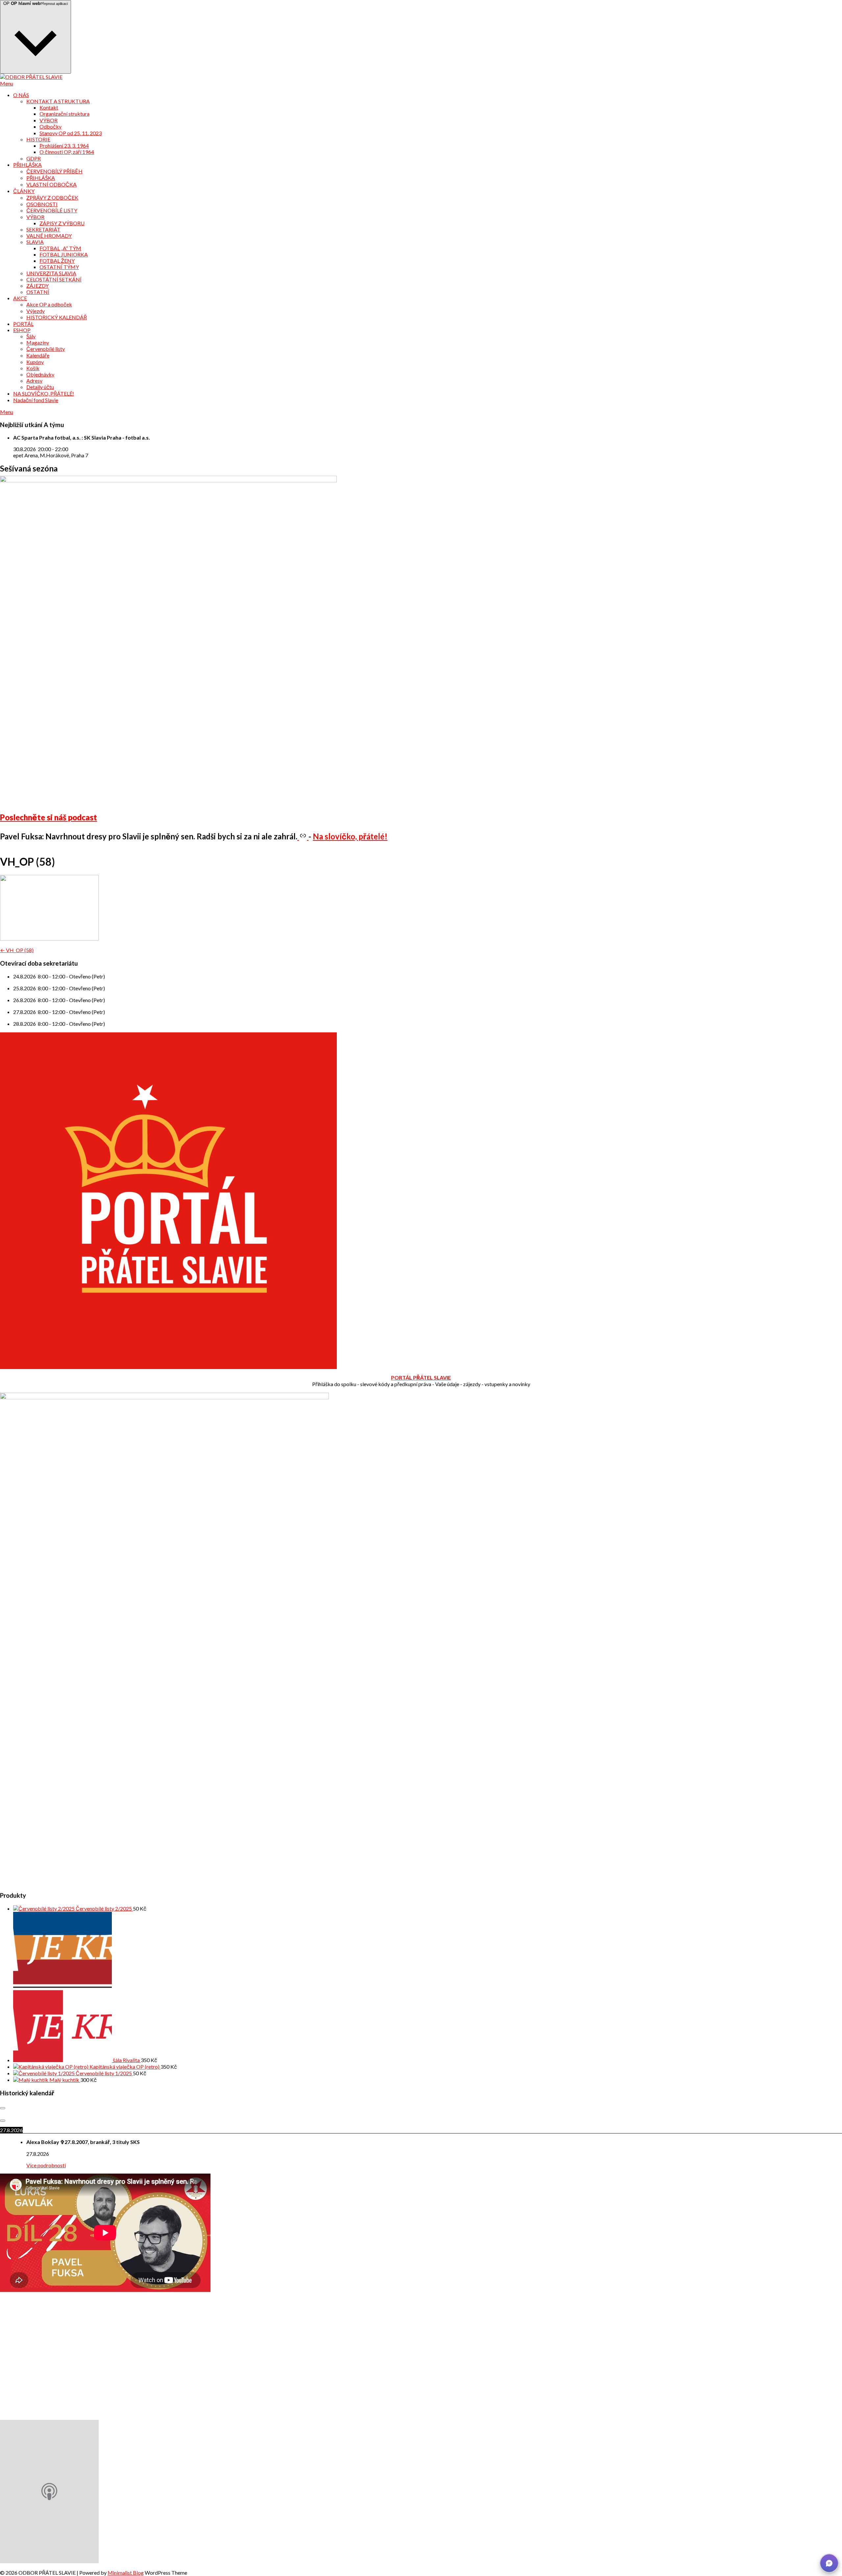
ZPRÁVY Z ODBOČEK (52, 197)
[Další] (3, 2121)
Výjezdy (36, 311)
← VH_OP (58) (17, 950)
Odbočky (50, 126)
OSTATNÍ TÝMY (59, 267)
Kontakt (49, 107)
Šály (31, 336)
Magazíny (38, 342)
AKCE (20, 298)
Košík (33, 368)
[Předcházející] (3, 2108)
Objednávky (40, 374)
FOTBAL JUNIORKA (64, 254)
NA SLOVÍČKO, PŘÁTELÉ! (44, 393)
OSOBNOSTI (42, 204)
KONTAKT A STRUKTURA (58, 101)
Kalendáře (38, 355)
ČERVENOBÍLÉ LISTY (52, 210)
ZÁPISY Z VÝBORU (62, 223)
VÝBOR (49, 120)
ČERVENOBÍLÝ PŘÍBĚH (54, 171)
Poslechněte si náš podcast (49, 817)
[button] (829, 2563)
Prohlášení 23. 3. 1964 (64, 145)
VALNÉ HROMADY (49, 236)
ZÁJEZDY (37, 286)
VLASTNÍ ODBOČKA (51, 184)
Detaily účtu (40, 387)
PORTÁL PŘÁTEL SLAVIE (421, 1377)
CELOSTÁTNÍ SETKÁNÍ (54, 279)
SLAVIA (35, 242)
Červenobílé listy (46, 349)
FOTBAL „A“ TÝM (60, 248)
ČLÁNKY (24, 191)
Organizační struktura (64, 114)
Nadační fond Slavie (36, 400)
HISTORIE (38, 139)
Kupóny (35, 362)
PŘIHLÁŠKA (27, 165)
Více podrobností (46, 2165)
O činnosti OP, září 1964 (67, 152)
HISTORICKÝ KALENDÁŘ (57, 317)
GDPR (34, 158)
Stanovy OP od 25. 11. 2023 (71, 133)
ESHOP (22, 330)
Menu (7, 83)
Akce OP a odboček (49, 304)
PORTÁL (23, 324)
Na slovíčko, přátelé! (350, 836)
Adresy (34, 381)
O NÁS (21, 95)
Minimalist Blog (126, 2573)
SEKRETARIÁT (43, 229)
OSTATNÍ (38, 292)
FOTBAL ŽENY (57, 261)
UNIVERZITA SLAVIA (51, 273)
